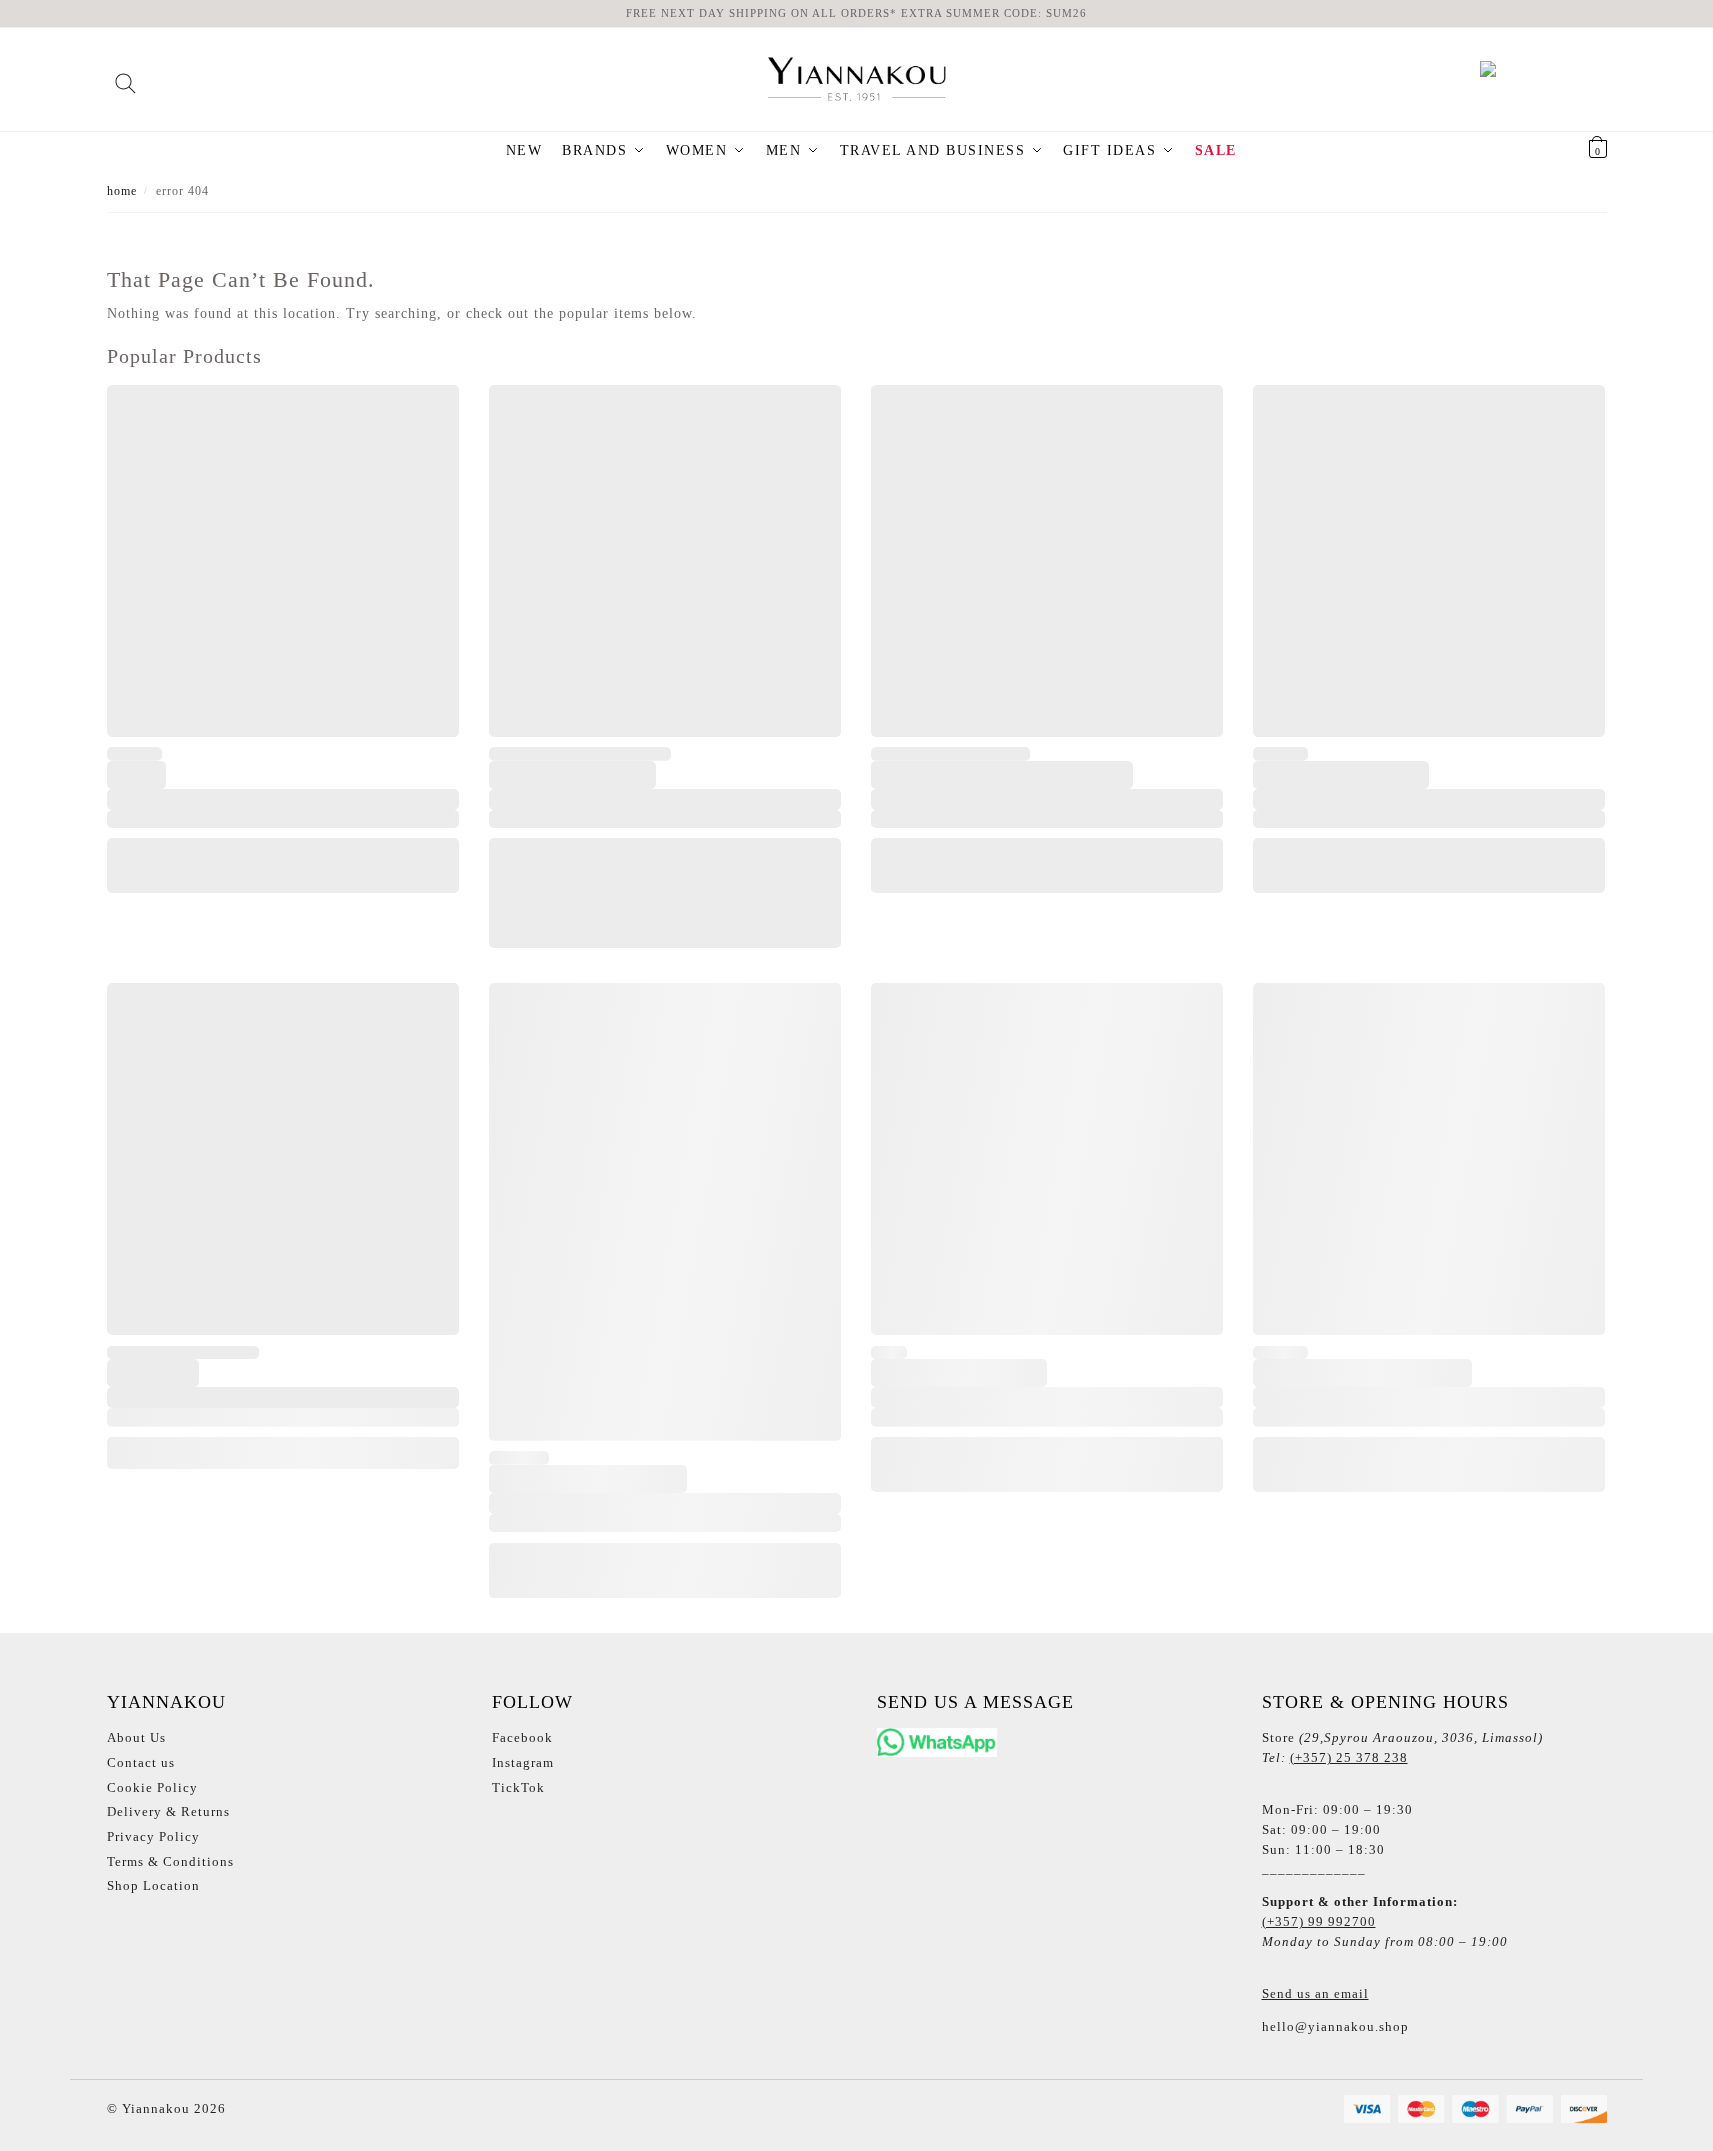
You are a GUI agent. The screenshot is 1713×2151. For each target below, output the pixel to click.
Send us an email (1315, 1993)
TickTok (518, 1787)
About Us (136, 1737)
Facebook (522, 1737)
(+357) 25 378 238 (1349, 1757)
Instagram (523, 1762)
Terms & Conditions (170, 1861)
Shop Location (153, 1885)
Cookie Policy (152, 1787)
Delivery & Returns (168, 1811)
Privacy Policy (153, 1836)
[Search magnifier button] (125, 76)
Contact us (141, 1762)
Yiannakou (154, 2108)
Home (122, 191)
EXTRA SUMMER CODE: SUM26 (994, 13)
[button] (1573, 151)
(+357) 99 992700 (1319, 1921)
